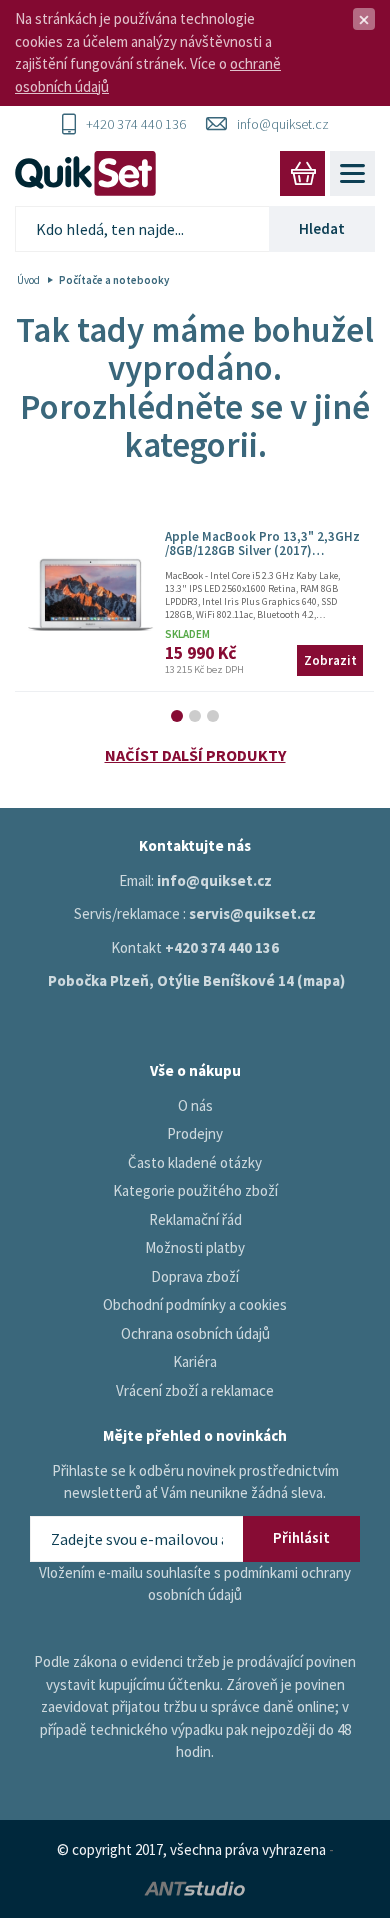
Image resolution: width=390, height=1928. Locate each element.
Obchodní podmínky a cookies (195, 1304)
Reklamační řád (195, 1219)
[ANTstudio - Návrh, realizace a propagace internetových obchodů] (195, 1886)
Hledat (322, 228)
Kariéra (195, 1361)
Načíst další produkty (195, 755)
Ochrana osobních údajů (195, 1333)
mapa (321, 980)
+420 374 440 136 (136, 124)
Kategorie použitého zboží (195, 1190)
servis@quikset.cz (252, 913)
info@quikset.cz (283, 124)
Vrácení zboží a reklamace (195, 1390)
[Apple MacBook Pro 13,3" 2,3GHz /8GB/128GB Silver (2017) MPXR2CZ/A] (90, 595)
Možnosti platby (195, 1247)
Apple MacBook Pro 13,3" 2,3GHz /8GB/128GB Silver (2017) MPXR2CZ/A (262, 551)
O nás (195, 1105)
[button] (177, 716)
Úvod (28, 280)
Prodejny (195, 1133)
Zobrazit (330, 660)
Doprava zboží (195, 1276)
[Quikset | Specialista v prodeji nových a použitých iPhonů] (90, 173)
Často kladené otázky (195, 1162)
